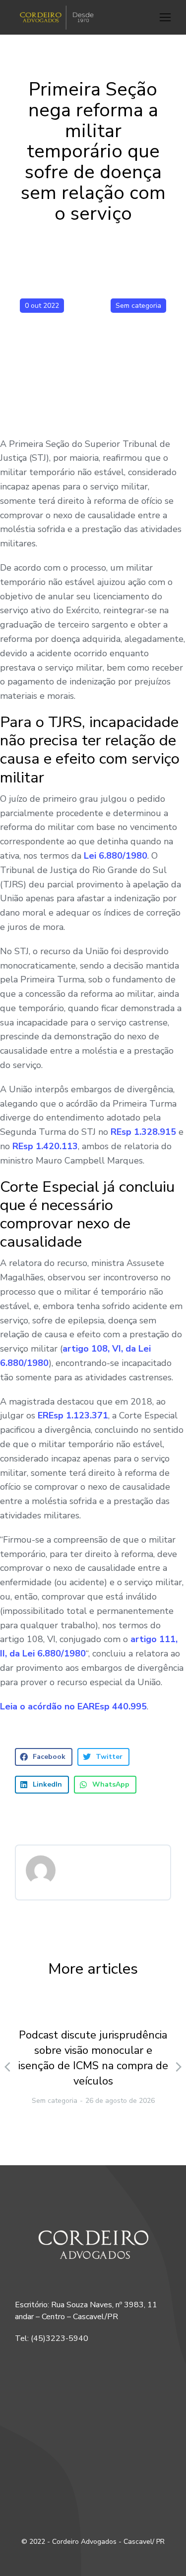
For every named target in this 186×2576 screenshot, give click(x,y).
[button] (165, 17)
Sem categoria (138, 306)
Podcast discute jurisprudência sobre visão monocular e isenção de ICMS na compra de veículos (93, 2058)
